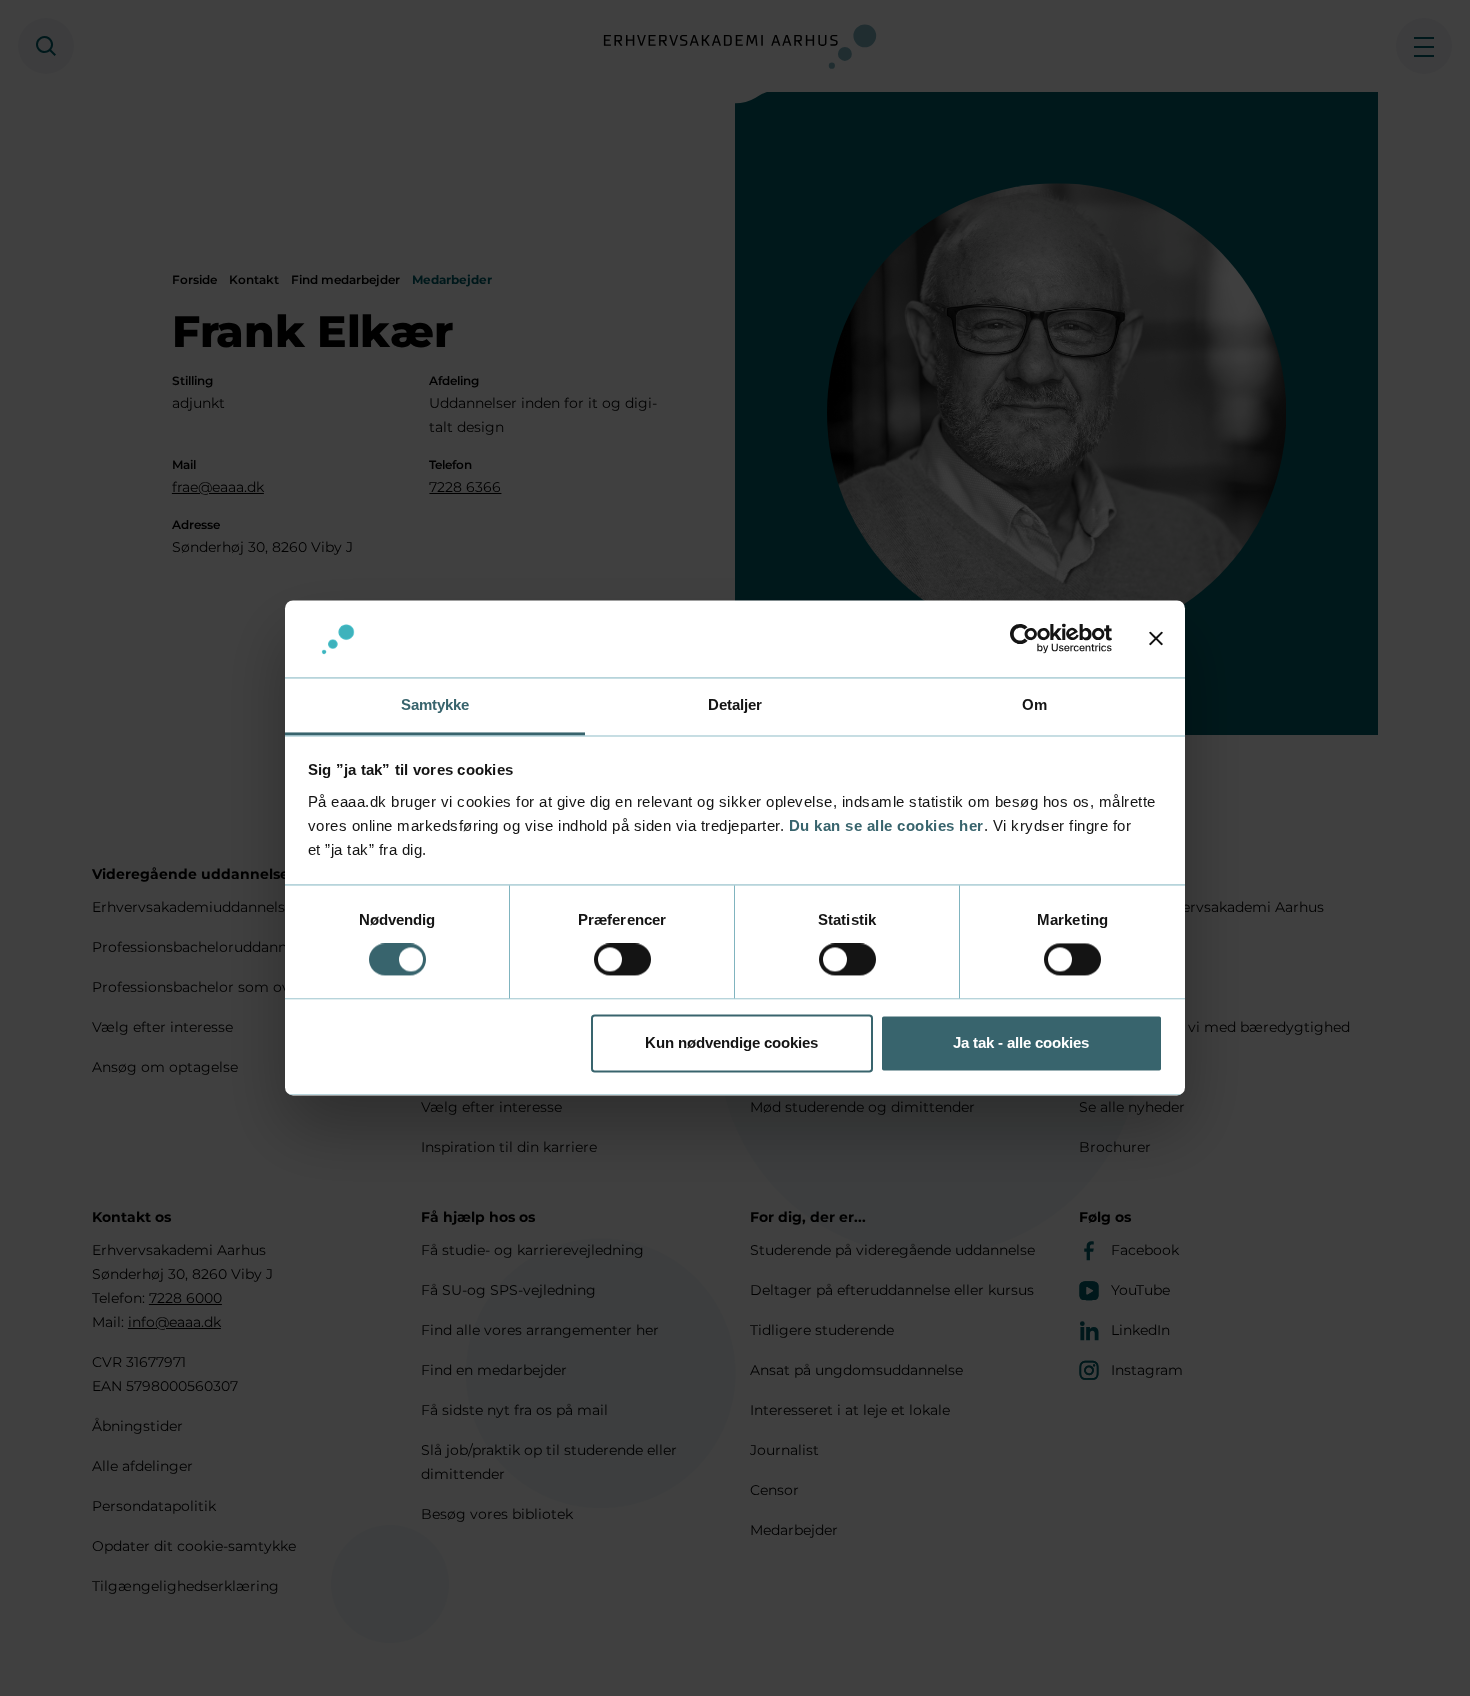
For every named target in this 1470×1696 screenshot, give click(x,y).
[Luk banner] (1156, 639)
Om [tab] (1034, 704)
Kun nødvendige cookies (731, 1042)
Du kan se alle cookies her (886, 825)
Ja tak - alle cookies (1021, 1042)
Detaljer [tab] (735, 704)
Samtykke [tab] (435, 704)
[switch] (622, 960)
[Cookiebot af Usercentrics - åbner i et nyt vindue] (1024, 639)
